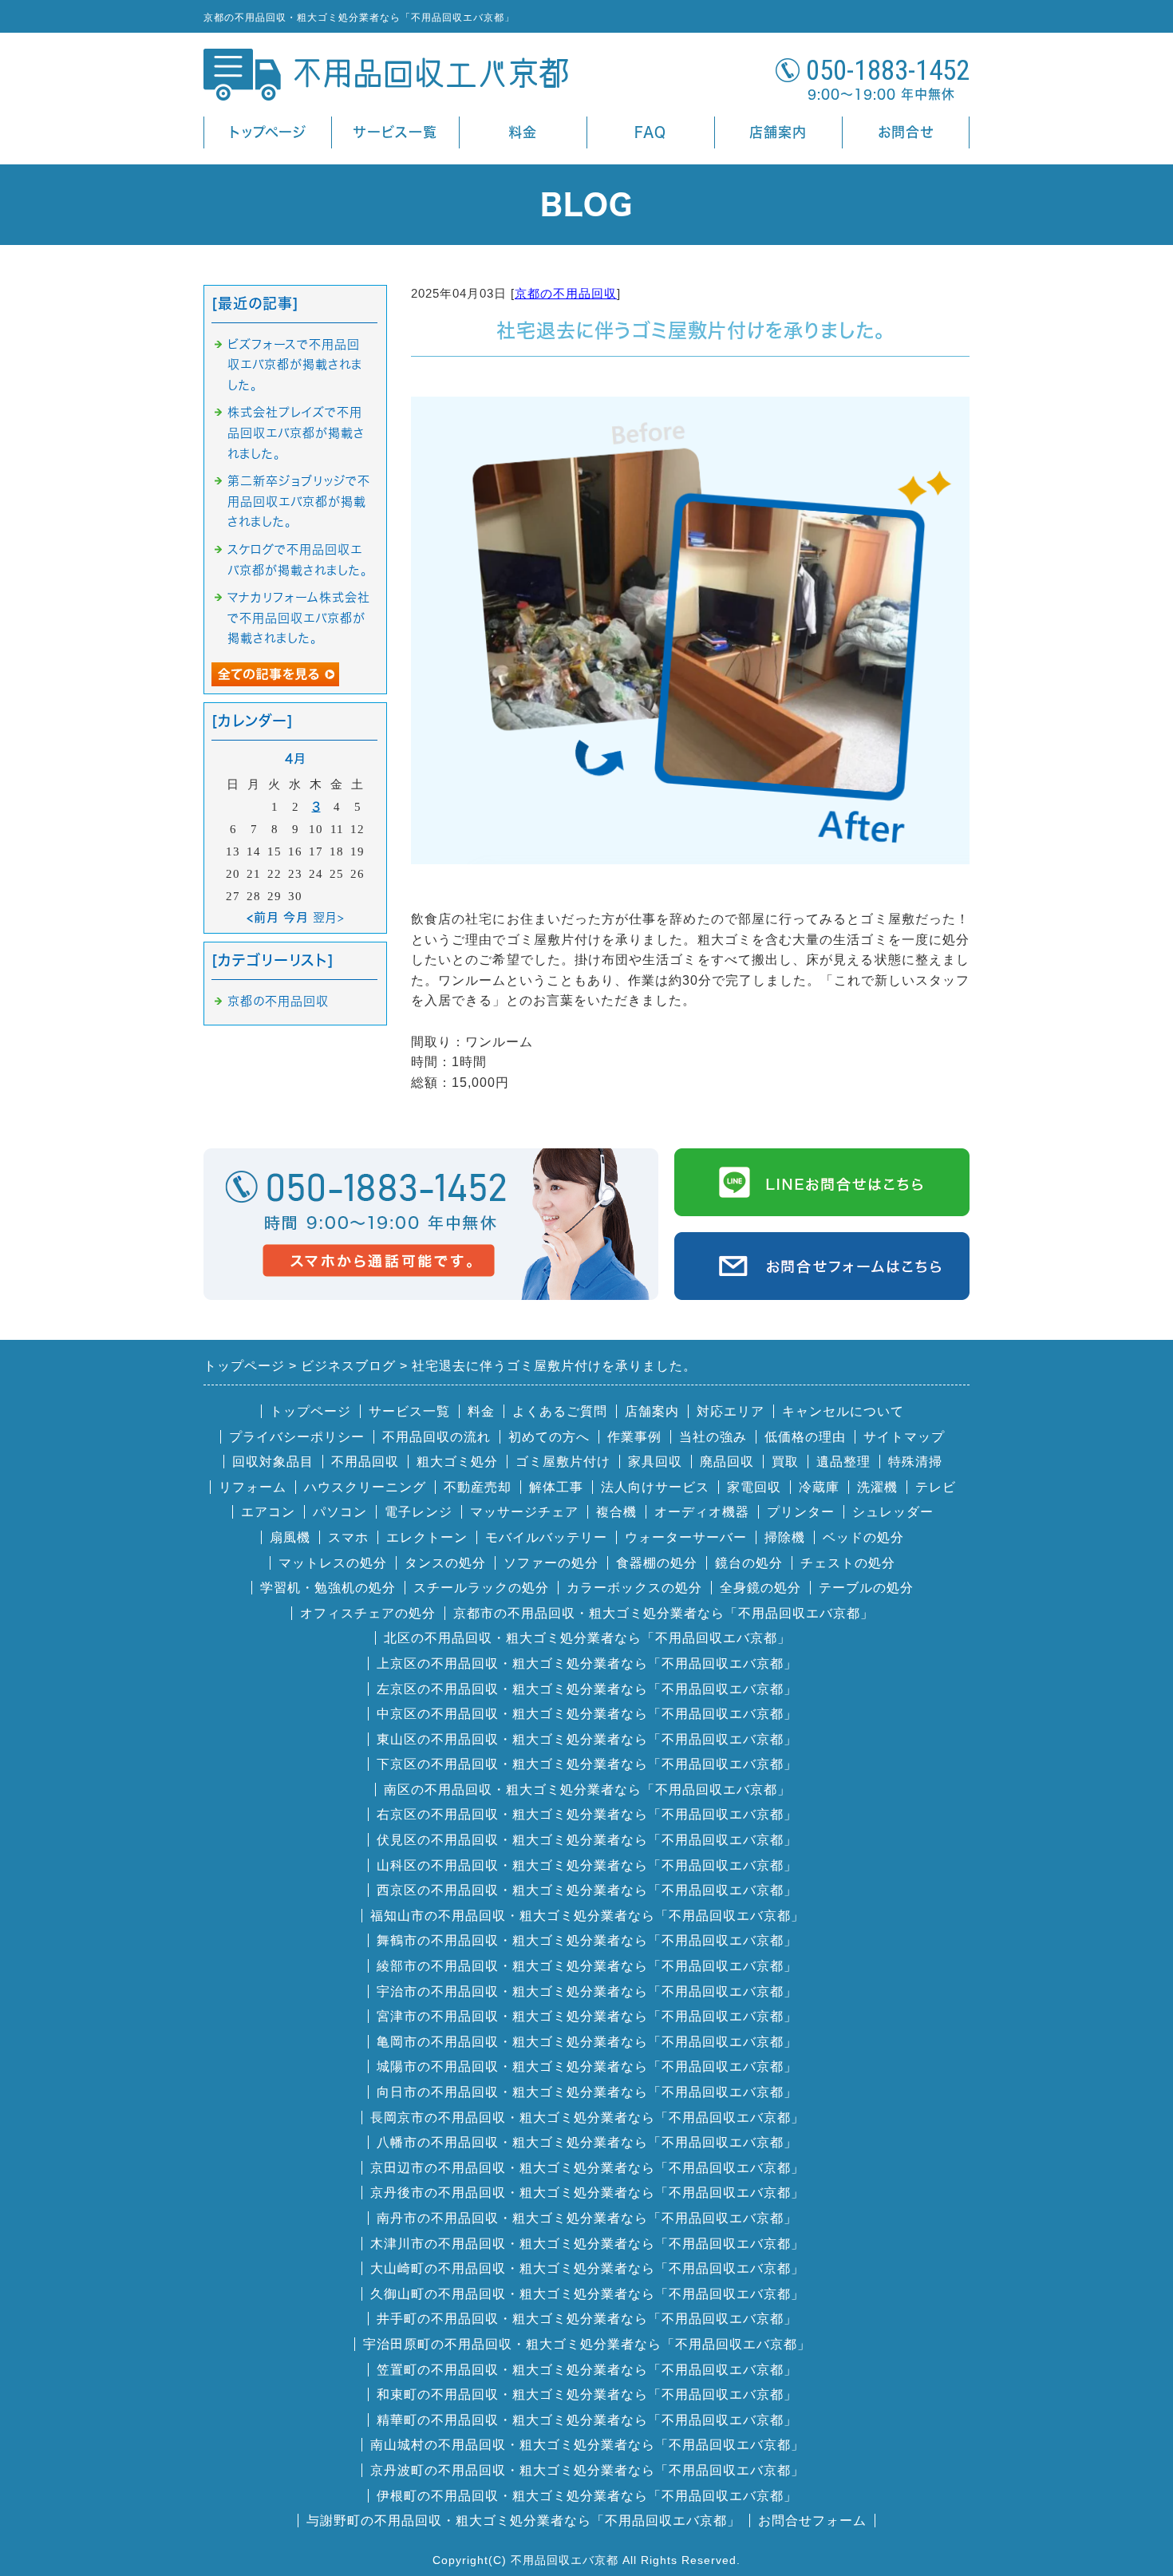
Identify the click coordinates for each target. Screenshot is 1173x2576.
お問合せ (906, 132)
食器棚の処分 (657, 1563)
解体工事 (556, 1487)
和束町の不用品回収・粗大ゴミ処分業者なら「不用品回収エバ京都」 (587, 2394)
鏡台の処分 (749, 1563)
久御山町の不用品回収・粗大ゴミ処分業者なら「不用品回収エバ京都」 (587, 2294)
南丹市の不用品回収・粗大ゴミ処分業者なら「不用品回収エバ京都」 (587, 2218)
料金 (523, 132)
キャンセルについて (843, 1411)
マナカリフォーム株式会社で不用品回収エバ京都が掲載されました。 (299, 618)
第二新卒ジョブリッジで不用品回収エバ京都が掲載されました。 (299, 501)
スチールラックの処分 (481, 1588)
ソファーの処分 (551, 1563)
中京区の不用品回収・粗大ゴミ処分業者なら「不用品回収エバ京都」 (587, 1714)
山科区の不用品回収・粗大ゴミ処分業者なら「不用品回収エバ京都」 (587, 1865)
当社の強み (713, 1437)
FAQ (650, 132)
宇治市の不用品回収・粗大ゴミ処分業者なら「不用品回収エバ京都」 (587, 1991)
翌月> (329, 917)
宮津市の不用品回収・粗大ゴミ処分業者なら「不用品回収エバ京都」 (587, 2016)
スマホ (348, 1537)
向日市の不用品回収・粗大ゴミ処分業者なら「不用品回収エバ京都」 (587, 2092)
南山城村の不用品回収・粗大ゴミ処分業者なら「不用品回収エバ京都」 (587, 2445)
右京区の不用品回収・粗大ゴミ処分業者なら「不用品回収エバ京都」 (587, 1814)
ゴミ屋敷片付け (563, 1462)
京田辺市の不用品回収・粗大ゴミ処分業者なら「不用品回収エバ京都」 (587, 2168)
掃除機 (785, 1537)
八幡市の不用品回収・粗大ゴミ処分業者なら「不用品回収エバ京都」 (587, 2142)
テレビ (936, 1487)
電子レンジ (419, 1512)
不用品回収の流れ (436, 1437)
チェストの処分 (848, 1563)
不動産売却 (478, 1487)
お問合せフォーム (812, 2521)
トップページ (268, 132)
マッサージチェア (524, 1512)
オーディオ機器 (702, 1512)
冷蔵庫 (819, 1487)
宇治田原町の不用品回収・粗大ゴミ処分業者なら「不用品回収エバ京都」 (587, 2344)
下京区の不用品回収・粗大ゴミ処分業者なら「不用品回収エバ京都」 (587, 1764)
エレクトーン (427, 1537)
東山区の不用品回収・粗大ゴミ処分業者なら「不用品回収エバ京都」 (587, 1739)
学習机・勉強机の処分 (328, 1588)
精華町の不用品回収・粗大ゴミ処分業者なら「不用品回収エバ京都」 (587, 2420)
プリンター (801, 1512)
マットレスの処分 (333, 1563)
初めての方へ (549, 1437)
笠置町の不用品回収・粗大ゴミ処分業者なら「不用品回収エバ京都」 (587, 2370)
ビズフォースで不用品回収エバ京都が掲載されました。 (295, 365)
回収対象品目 (273, 1462)
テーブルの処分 (866, 1588)
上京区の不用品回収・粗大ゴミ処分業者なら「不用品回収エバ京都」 (587, 1663)
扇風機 (290, 1537)
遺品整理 (843, 1462)
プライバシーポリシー (297, 1437)
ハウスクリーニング (365, 1487)
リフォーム (253, 1487)
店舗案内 (778, 132)
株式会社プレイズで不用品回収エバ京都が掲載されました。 (296, 433)
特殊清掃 (915, 1462)
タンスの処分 (445, 1563)
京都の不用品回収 (566, 293)
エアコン (268, 1512)
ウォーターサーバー (686, 1537)
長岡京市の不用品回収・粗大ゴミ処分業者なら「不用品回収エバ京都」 (587, 2118)
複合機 (616, 1512)
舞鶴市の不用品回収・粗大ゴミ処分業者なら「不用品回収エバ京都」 (587, 1940)
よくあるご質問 (560, 1411)
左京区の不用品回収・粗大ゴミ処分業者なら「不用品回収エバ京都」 (587, 1689)
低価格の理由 (805, 1437)
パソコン (340, 1512)
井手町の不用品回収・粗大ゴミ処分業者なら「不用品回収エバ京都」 (587, 2319)
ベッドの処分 (863, 1537)
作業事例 (634, 1437)
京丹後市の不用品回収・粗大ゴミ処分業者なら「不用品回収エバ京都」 (587, 2193)
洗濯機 (877, 1487)
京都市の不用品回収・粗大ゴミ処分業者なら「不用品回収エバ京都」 (664, 1613)
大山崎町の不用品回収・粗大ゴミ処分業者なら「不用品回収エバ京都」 (587, 2268)
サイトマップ (904, 1437)
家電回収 (754, 1487)
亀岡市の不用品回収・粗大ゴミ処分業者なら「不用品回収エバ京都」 (587, 2042)
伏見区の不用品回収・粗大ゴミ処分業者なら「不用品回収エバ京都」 (587, 1840)
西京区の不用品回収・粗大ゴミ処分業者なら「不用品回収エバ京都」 (587, 1890)
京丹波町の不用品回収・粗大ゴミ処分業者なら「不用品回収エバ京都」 (587, 2470)
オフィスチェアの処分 (368, 1613)
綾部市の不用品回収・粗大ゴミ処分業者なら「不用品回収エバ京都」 (587, 1966)
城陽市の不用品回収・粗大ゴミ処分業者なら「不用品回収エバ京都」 (587, 2066)
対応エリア (731, 1411)
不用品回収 (365, 1462)
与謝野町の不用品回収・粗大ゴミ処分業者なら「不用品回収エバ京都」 (523, 2521)
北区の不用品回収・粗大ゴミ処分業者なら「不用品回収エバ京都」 (587, 1638)
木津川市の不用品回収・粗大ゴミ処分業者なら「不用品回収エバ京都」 (587, 2244)
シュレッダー (893, 1512)
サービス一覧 (395, 132)
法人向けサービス (655, 1487)
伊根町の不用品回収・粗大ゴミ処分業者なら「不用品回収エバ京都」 (587, 2496)
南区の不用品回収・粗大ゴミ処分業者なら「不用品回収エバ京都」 (587, 1790)
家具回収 (655, 1462)
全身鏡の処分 (760, 1588)
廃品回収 (727, 1462)
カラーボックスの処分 (634, 1588)
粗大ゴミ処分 (457, 1462)
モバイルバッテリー (546, 1537)
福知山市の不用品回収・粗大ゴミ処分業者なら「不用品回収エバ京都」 (587, 1916)
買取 (785, 1462)
